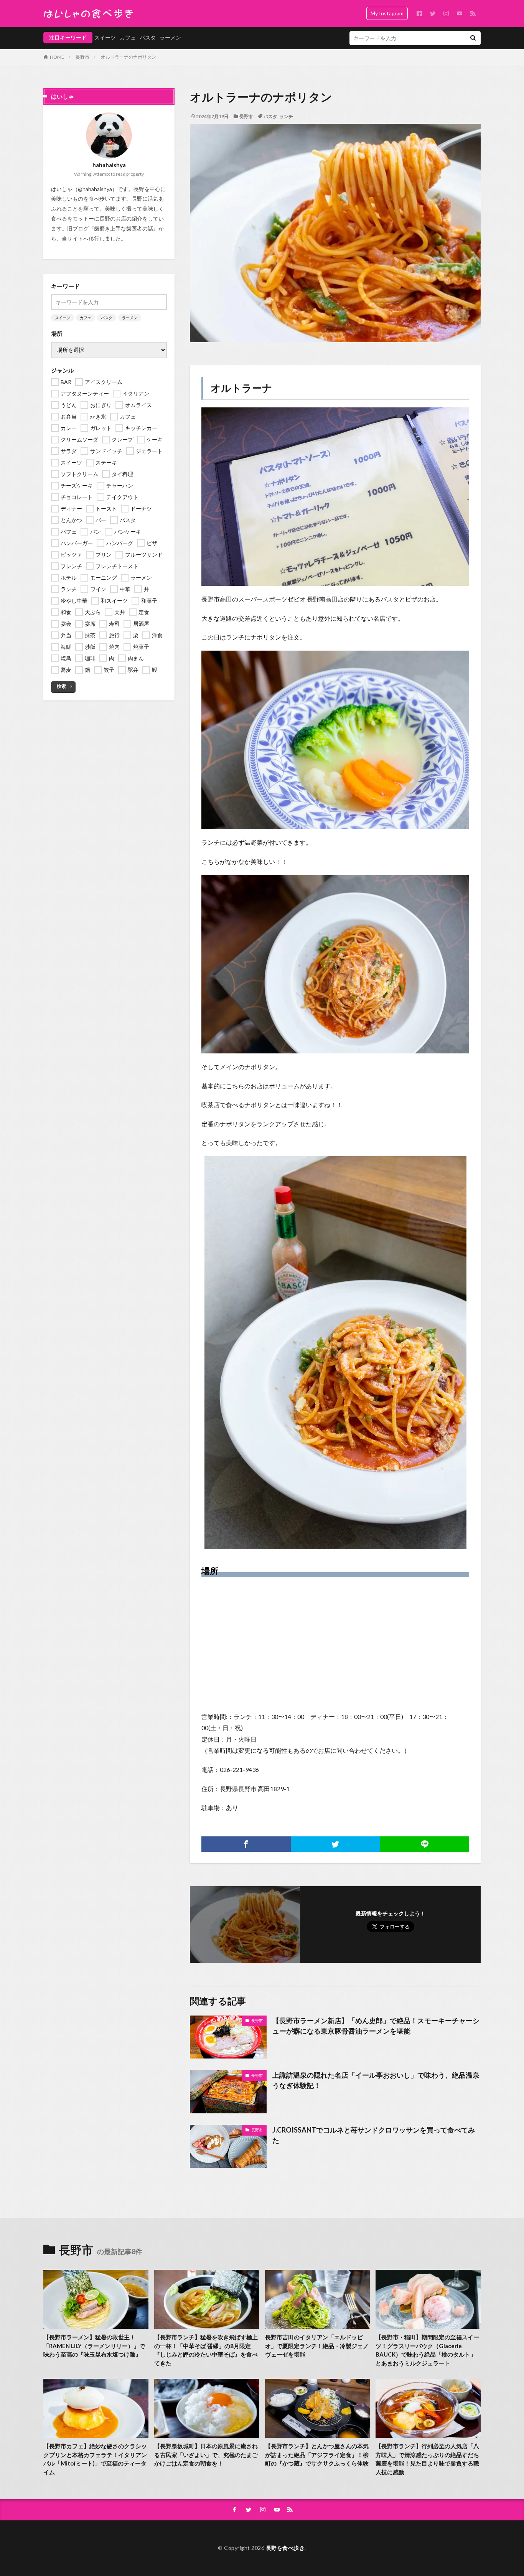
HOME (57, 57)
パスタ (148, 37)
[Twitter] (335, 1844)
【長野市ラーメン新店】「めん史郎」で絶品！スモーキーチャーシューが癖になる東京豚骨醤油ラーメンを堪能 (376, 2026)
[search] (473, 38)
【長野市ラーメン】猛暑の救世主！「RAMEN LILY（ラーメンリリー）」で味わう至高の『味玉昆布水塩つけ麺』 (94, 2346)
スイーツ (105, 37)
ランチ (286, 116)
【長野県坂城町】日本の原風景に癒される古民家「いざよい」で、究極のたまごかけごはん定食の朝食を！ (206, 2455)
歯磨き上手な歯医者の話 (124, 228)
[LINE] (424, 1844)
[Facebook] (246, 1844)
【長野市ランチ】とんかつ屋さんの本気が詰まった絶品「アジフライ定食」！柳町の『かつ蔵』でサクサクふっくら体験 (317, 2455)
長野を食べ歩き (285, 2548)
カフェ (128, 37)
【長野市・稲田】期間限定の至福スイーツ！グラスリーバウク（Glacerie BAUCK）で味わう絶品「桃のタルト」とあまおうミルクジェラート (427, 2350)
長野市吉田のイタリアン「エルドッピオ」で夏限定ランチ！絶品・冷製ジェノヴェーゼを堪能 (317, 2346)
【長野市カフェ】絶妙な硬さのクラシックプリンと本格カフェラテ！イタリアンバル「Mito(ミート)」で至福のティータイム (95, 2459)
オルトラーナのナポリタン (129, 57)
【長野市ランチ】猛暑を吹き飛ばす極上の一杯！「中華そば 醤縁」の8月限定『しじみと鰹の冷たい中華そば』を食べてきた (206, 2350)
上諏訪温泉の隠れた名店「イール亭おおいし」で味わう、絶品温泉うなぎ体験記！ (376, 2080)
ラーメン (170, 37)
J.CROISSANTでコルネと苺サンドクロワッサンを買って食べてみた (374, 2135)
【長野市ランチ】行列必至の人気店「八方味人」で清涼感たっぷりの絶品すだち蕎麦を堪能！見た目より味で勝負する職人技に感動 (427, 2459)
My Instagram (387, 13)
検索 (61, 686)
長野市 (82, 57)
